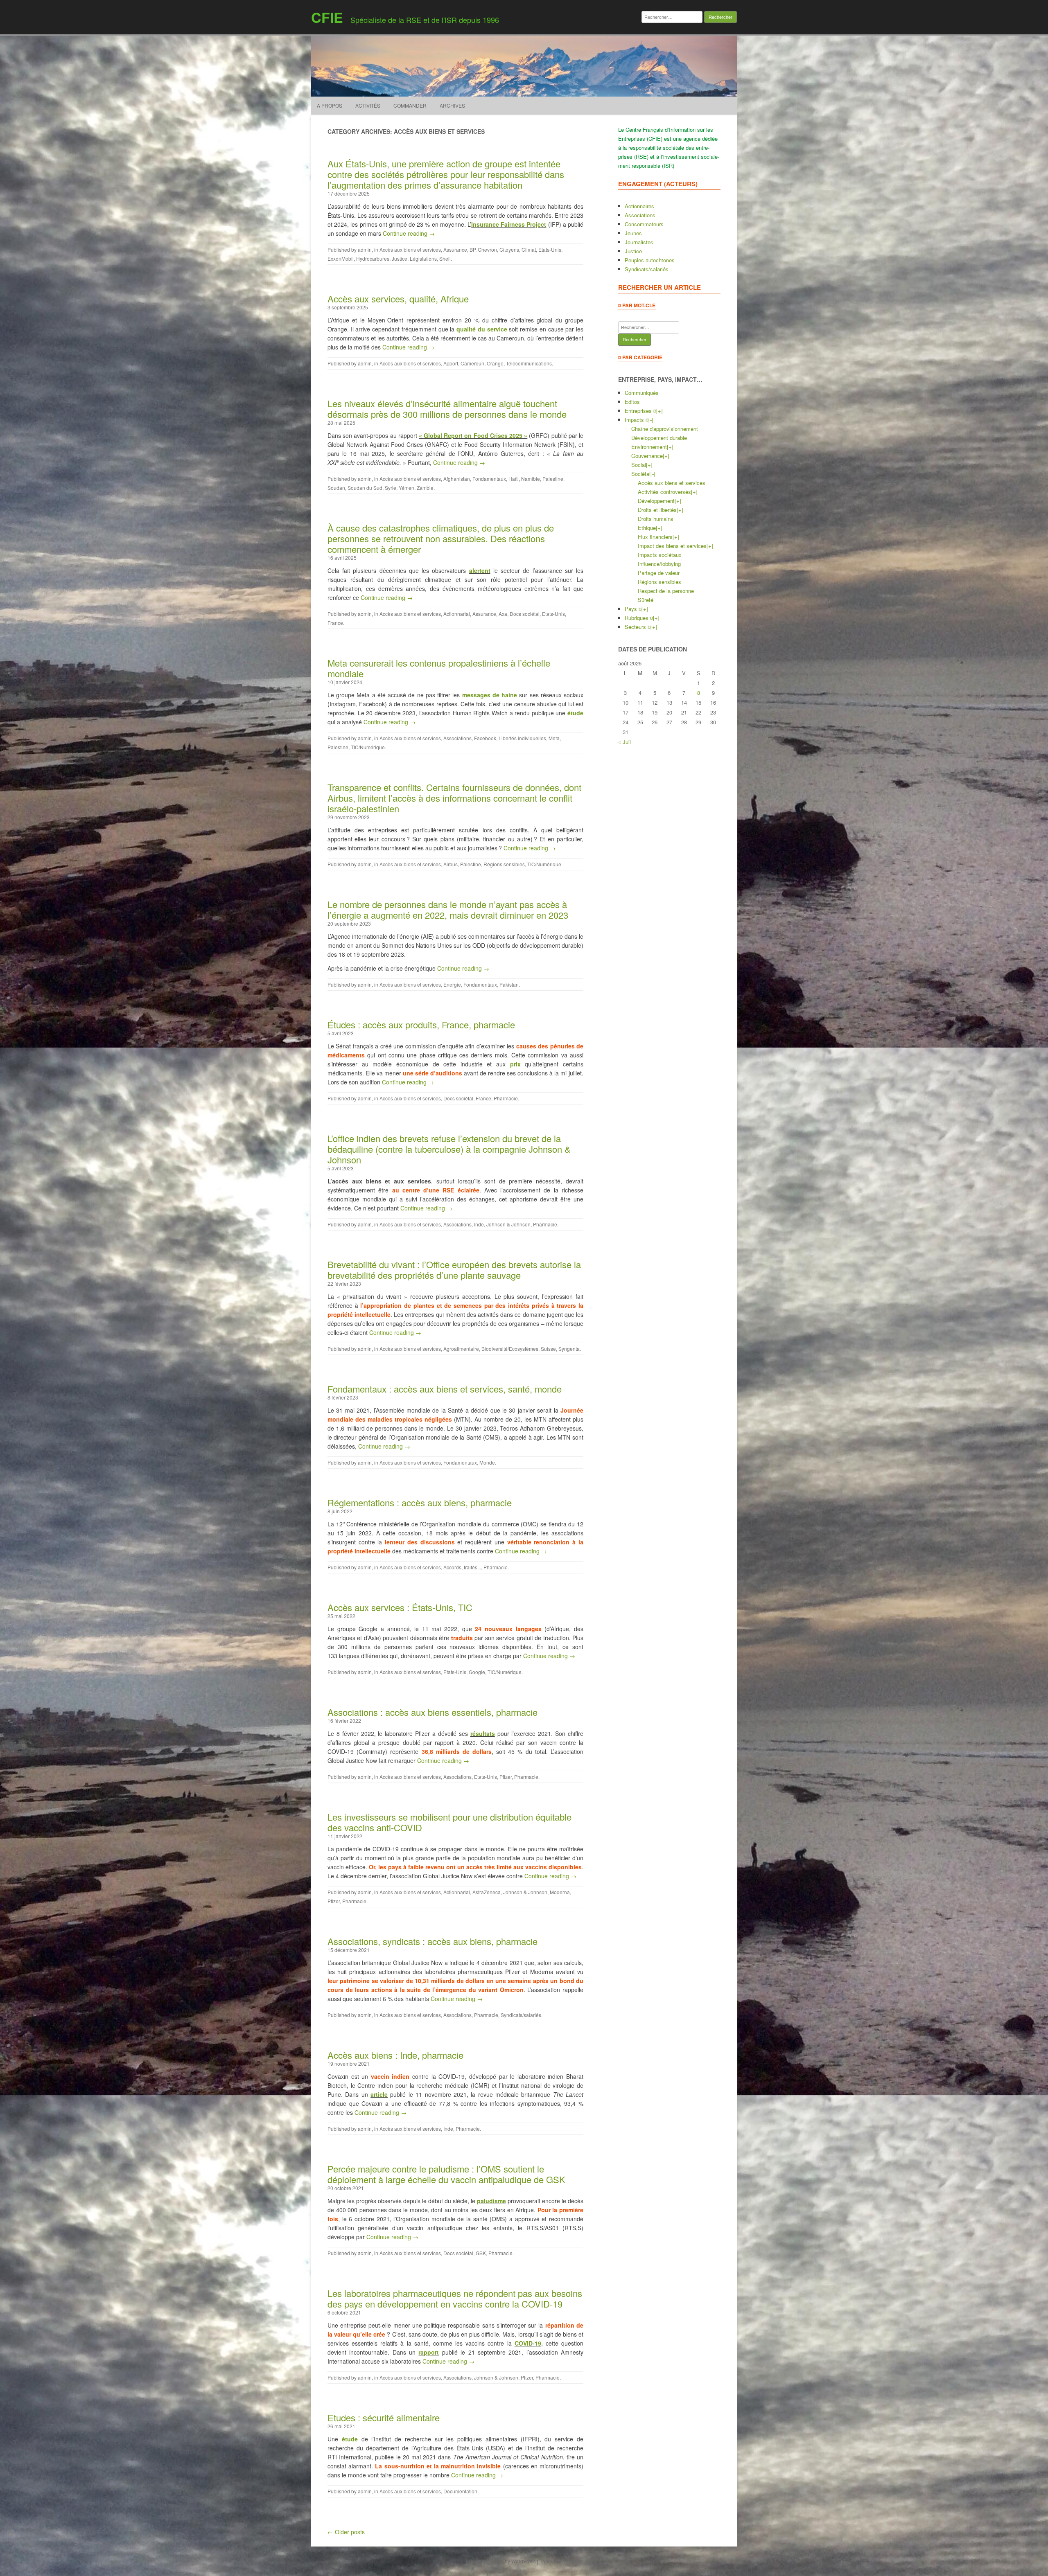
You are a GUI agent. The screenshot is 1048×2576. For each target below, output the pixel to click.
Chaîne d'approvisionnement (665, 429)
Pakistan (509, 984)
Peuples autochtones (650, 260)
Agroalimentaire (461, 1349)
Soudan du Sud (365, 488)
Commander (410, 105)
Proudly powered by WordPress (501, 2561)
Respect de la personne (666, 591)
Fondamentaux (489, 479)
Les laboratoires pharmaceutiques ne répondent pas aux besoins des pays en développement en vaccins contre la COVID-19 (455, 2298)
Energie (452, 984)
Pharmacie (506, 1098)
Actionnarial (457, 614)
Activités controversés (664, 492)
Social (639, 465)
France (335, 623)
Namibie (531, 479)
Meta (554, 738)
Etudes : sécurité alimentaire (384, 2417)
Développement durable (659, 438)
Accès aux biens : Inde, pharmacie (395, 2055)
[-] (651, 420)
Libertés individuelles (522, 738)
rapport (429, 2352)
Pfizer (506, 1777)
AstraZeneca (487, 1892)
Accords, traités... (462, 1567)
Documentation (460, 2491)
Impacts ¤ (637, 420)
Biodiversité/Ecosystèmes (510, 1349)
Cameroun (472, 363)
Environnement (649, 447)
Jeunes (633, 233)
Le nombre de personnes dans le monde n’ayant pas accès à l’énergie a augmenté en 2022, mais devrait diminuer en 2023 (448, 909)
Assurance (455, 249)
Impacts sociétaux (660, 555)
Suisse (548, 1349)
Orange (495, 363)
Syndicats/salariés (521, 2015)
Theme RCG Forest (561, 2561)
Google (477, 1672)
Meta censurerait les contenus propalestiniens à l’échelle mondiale (439, 668)
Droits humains (656, 519)
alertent (480, 570)
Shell (445, 258)
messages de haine (490, 695)
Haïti (514, 479)
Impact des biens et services (672, 546)
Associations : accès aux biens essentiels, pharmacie (433, 1712)
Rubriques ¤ (639, 618)
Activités (368, 105)
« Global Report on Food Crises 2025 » (473, 435)
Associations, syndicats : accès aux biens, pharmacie (433, 1941)
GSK (481, 2253)
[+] (660, 411)
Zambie (425, 488)
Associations (457, 738)
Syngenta (569, 1349)
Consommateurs (644, 224)
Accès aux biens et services (410, 249)
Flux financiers (655, 537)
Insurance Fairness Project (509, 224)
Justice (400, 258)
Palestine (553, 479)
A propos (330, 105)
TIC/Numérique (368, 747)
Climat (529, 249)
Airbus (451, 864)
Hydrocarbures (373, 258)
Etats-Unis (550, 249)
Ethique (647, 528)
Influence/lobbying (659, 564)
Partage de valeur (659, 573)
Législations (423, 258)
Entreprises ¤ (640, 411)
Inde (479, 1224)
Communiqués (642, 393)
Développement (656, 501)
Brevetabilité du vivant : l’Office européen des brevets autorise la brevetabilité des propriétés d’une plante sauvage (454, 1270)
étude (575, 713)
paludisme (491, 2201)
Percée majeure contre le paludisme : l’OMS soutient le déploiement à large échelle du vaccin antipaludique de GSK (446, 2174)
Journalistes (639, 242)
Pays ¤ (633, 609)
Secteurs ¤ (638, 627)
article (379, 2094)
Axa (503, 614)
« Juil (625, 742)
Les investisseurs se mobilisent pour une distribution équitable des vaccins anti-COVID (449, 1822)
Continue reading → (409, 233)
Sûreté (646, 600)
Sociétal (641, 474)
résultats (483, 1733)
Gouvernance (647, 456)
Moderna (560, 1892)
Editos (632, 402)
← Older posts (346, 2532)
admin (365, 249)
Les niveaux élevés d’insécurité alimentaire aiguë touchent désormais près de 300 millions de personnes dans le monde (447, 409)
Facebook (485, 738)
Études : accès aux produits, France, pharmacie (421, 1024)
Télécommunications (529, 363)
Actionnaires (639, 206)
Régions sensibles (504, 864)
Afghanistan (457, 479)
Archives (452, 105)
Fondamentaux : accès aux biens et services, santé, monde (445, 1389)
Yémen (407, 488)
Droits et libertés (657, 510)
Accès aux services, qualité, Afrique (398, 299)
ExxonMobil (341, 258)
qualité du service (482, 329)
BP (472, 249)
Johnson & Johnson (508, 1224)
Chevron (487, 249)
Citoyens (509, 249)
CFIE (327, 17)
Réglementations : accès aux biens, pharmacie (420, 1502)
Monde (487, 1462)
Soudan (336, 488)
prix (515, 1064)
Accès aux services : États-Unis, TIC (400, 1607)
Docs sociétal (525, 614)
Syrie (391, 488)
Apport (451, 363)
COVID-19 (528, 2343)
